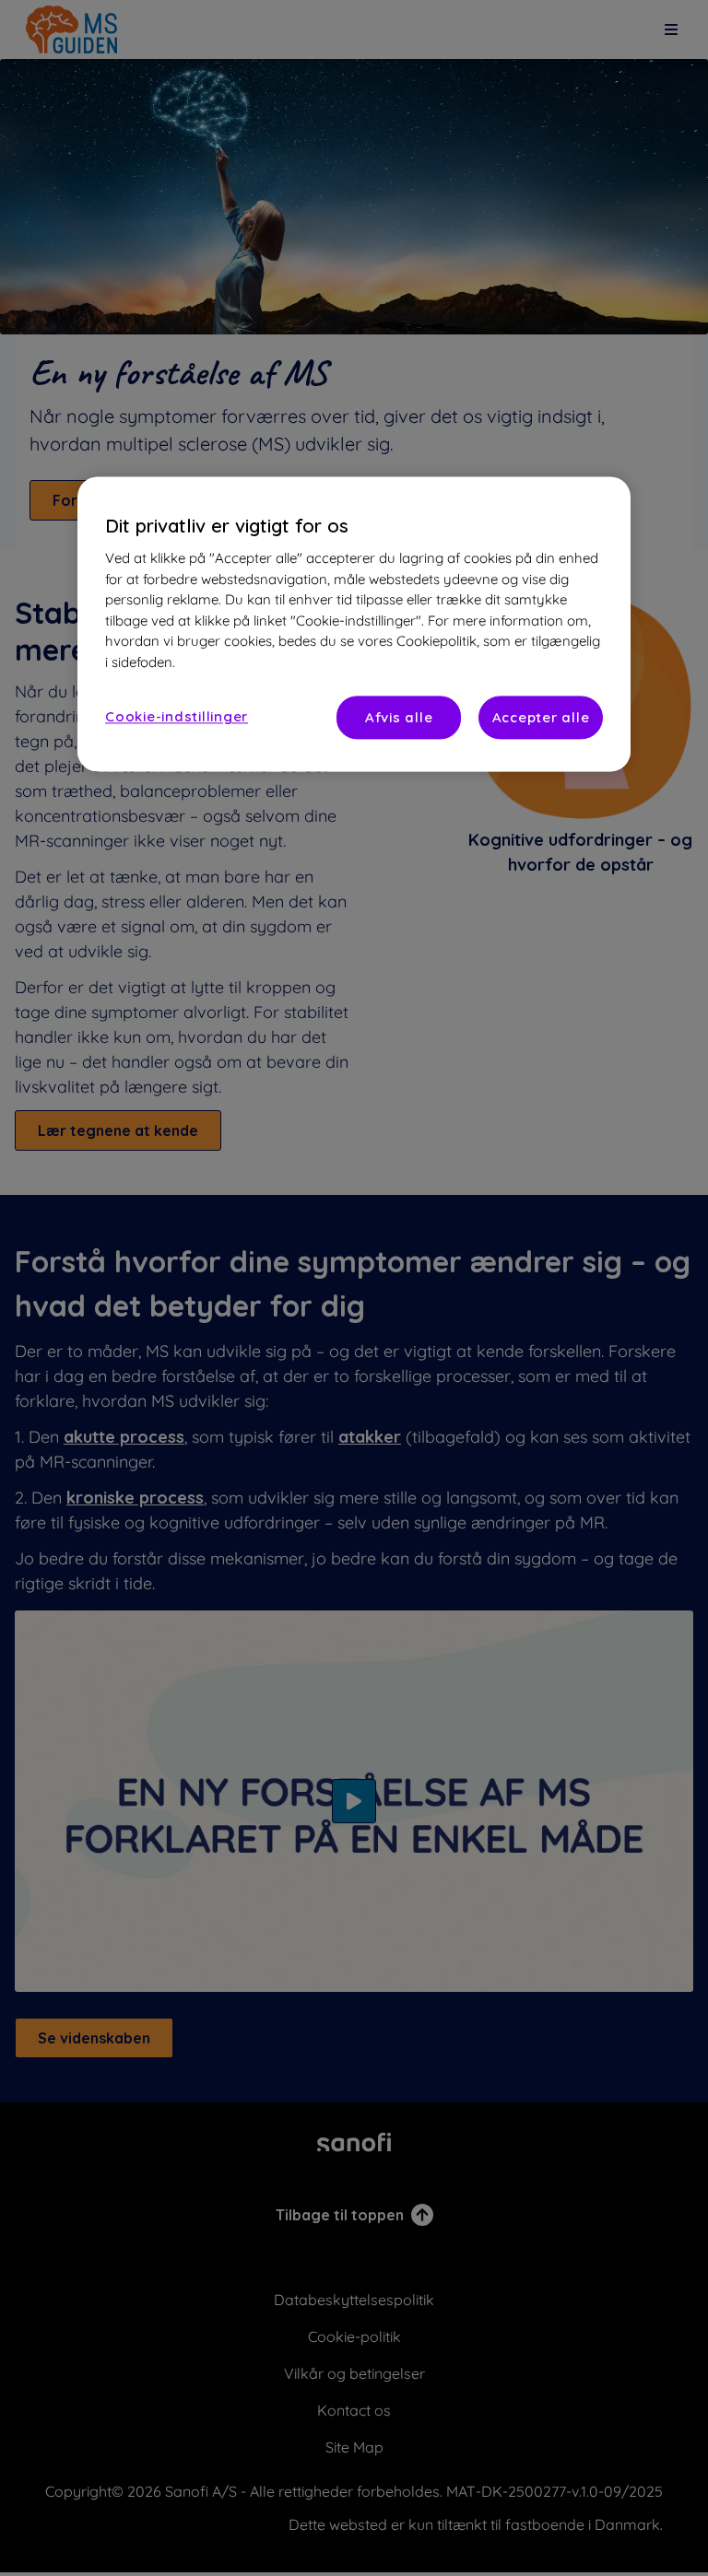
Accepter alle (541, 718)
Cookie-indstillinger (177, 717)
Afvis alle (399, 718)
